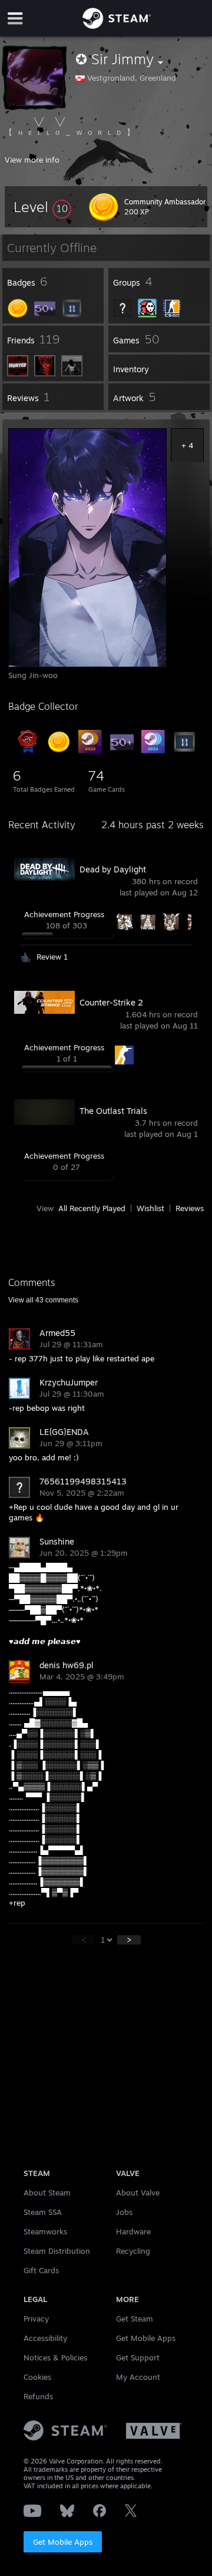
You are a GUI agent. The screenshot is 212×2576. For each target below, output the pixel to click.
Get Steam (135, 2319)
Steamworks (45, 2231)
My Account (138, 2377)
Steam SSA (43, 2212)
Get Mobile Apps (63, 2542)
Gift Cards (41, 2270)
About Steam (47, 2193)
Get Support (138, 2357)
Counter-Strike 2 (111, 1002)
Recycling (133, 2251)
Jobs (124, 2212)
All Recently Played (92, 1208)
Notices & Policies (55, 2357)
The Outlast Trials (113, 1111)
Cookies (37, 2377)
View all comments (43, 1300)
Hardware (133, 2231)
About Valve (138, 2193)
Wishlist (150, 1208)
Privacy (36, 2319)
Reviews (190, 1208)
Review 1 (52, 957)
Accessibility (45, 2338)
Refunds (38, 2396)
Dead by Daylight (113, 869)
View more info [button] (32, 160)
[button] (42, 207)
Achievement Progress (64, 914)
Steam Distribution (57, 2251)
